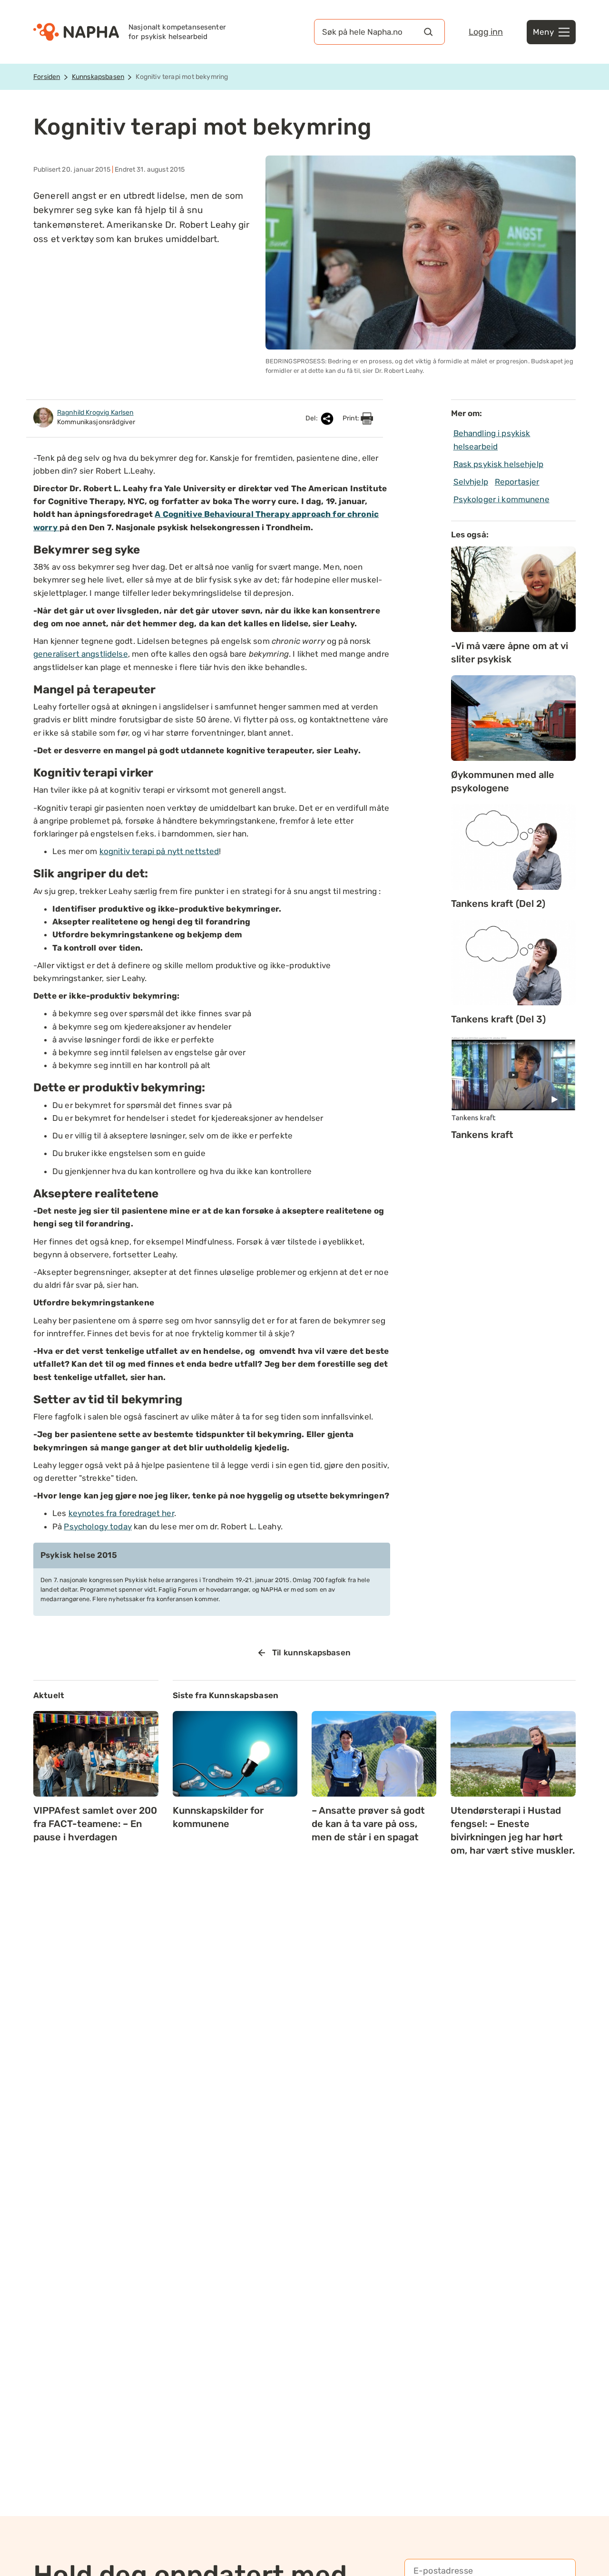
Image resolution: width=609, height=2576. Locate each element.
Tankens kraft (482, 1135)
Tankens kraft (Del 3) (498, 1019)
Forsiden (47, 77)
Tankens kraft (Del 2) (498, 904)
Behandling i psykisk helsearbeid (492, 440)
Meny (543, 32)
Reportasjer (517, 482)
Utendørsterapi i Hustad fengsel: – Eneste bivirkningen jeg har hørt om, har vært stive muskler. (513, 1830)
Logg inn (486, 32)
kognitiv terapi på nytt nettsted (159, 851)
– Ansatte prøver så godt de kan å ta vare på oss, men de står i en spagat (368, 1824)
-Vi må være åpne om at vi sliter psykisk (510, 652)
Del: (312, 418)
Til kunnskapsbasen (311, 1653)
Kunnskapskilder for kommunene (218, 1817)
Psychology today (98, 1526)
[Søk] (428, 32)
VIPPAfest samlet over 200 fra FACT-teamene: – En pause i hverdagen (95, 1824)
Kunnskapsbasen (98, 77)
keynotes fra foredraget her (121, 1513)
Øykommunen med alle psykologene (503, 781)
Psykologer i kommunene (501, 499)
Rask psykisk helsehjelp (498, 464)
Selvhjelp (471, 482)
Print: (352, 418)
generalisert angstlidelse (81, 654)
